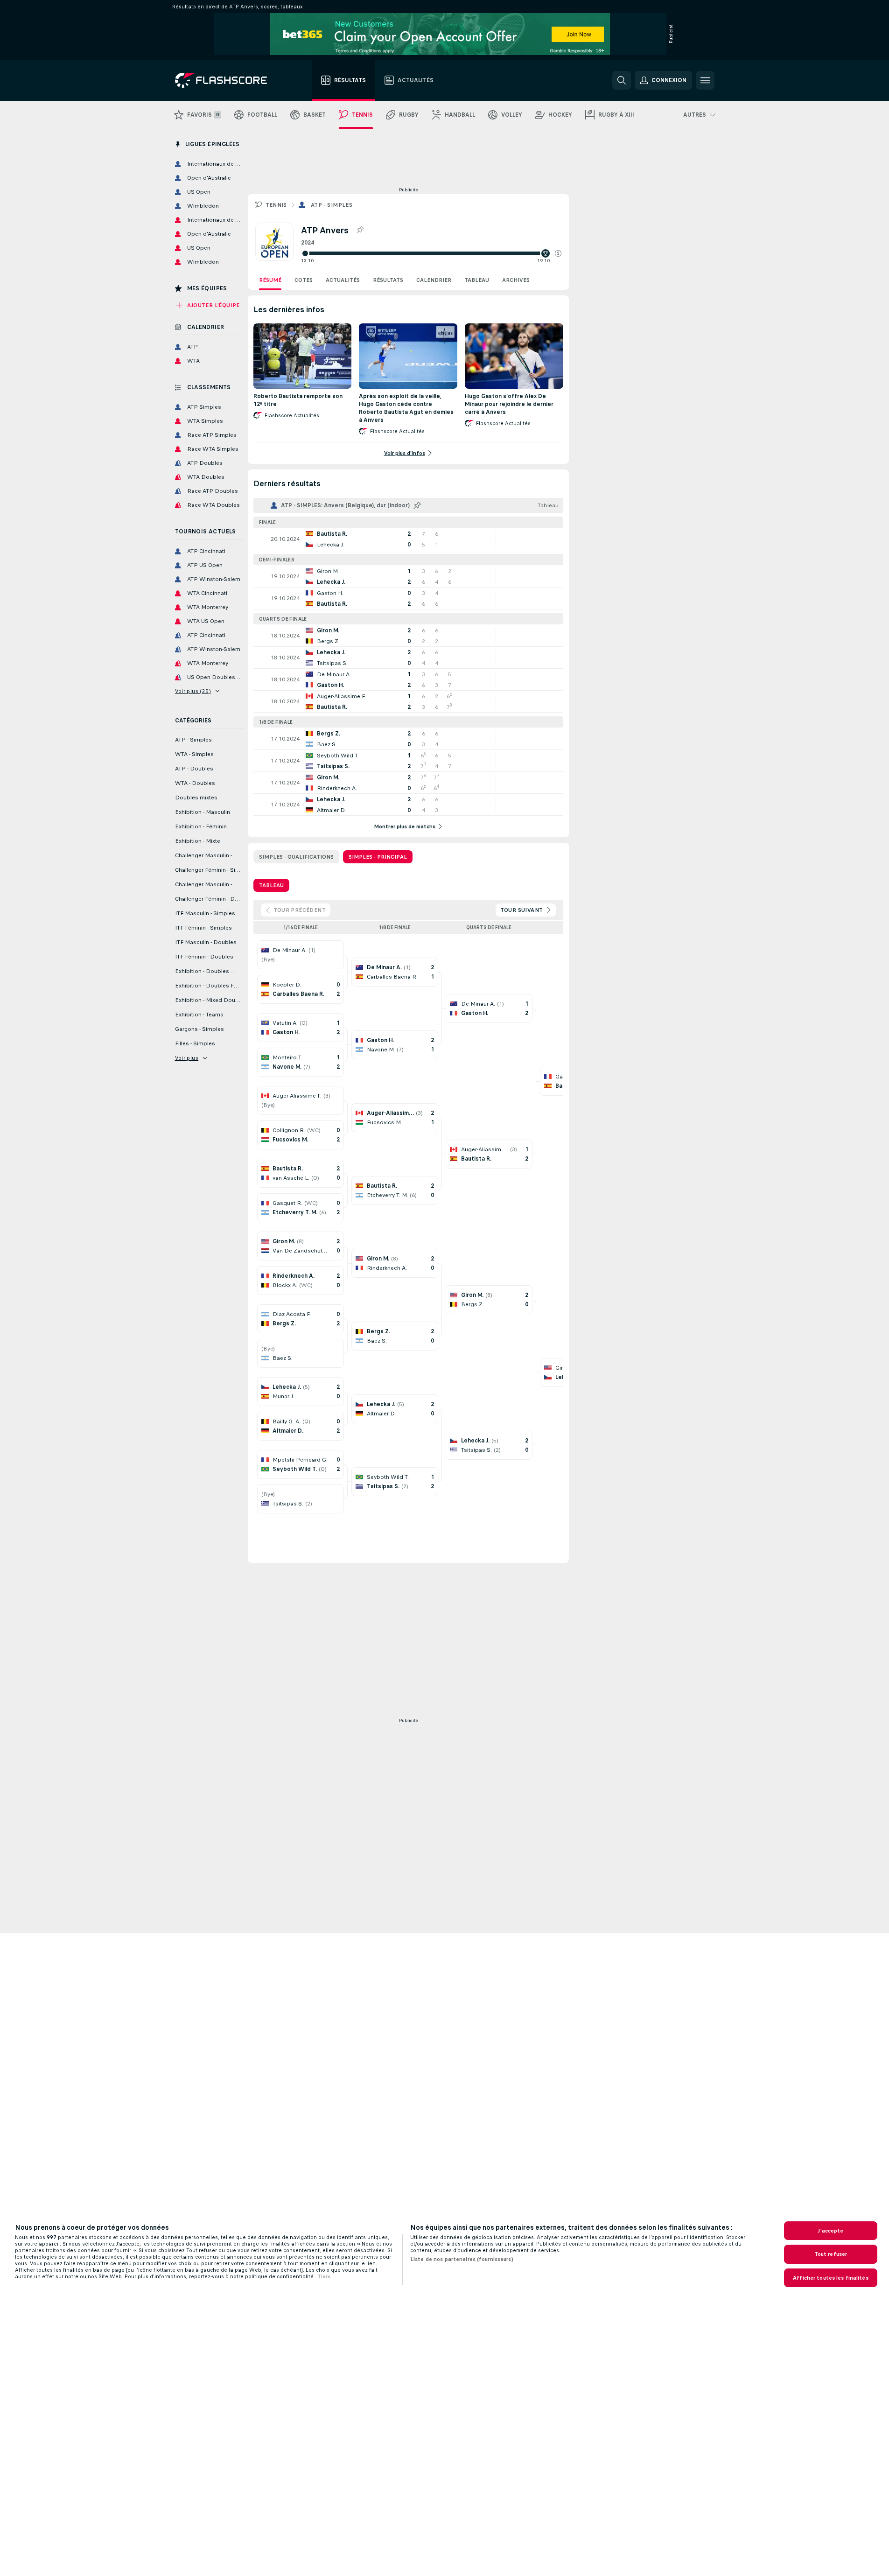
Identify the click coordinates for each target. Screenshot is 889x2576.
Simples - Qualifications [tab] (296, 857)
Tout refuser (831, 2254)
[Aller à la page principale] (227, 80)
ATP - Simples (332, 205)
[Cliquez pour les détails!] (408, 539)
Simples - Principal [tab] (378, 857)
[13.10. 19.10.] (431, 253)
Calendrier (434, 280)
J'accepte (830, 2231)
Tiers (324, 2276)
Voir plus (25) (193, 691)
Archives (516, 280)
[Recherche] (622, 80)
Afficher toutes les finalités (830, 2278)
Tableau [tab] (271, 885)
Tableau (477, 280)
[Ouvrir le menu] (705, 80)
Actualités (343, 280)
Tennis (276, 205)
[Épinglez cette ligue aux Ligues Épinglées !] (360, 230)
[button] (558, 253)
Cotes (304, 280)
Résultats (388, 280)
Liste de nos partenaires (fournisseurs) (462, 2259)
